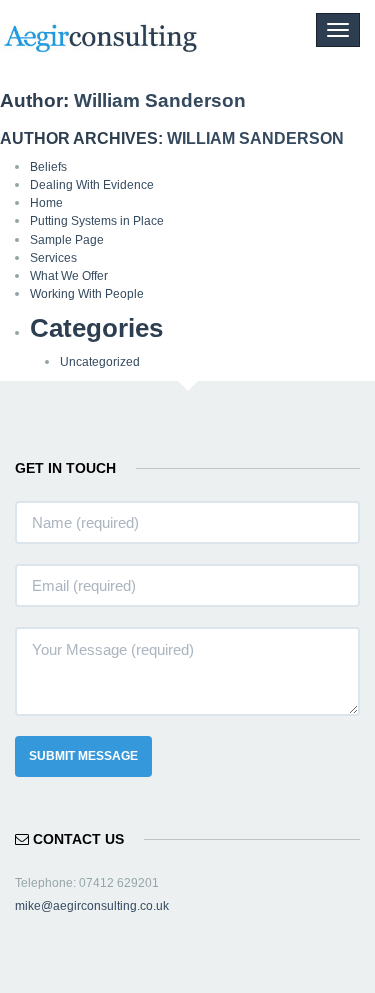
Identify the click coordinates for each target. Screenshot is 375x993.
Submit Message (83, 756)
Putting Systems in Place (97, 221)
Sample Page (67, 240)
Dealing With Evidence (92, 185)
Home (46, 203)
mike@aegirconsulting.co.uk (92, 906)
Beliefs (48, 167)
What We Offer (69, 276)
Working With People (87, 294)
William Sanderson (160, 100)
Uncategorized (100, 362)
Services (53, 258)
